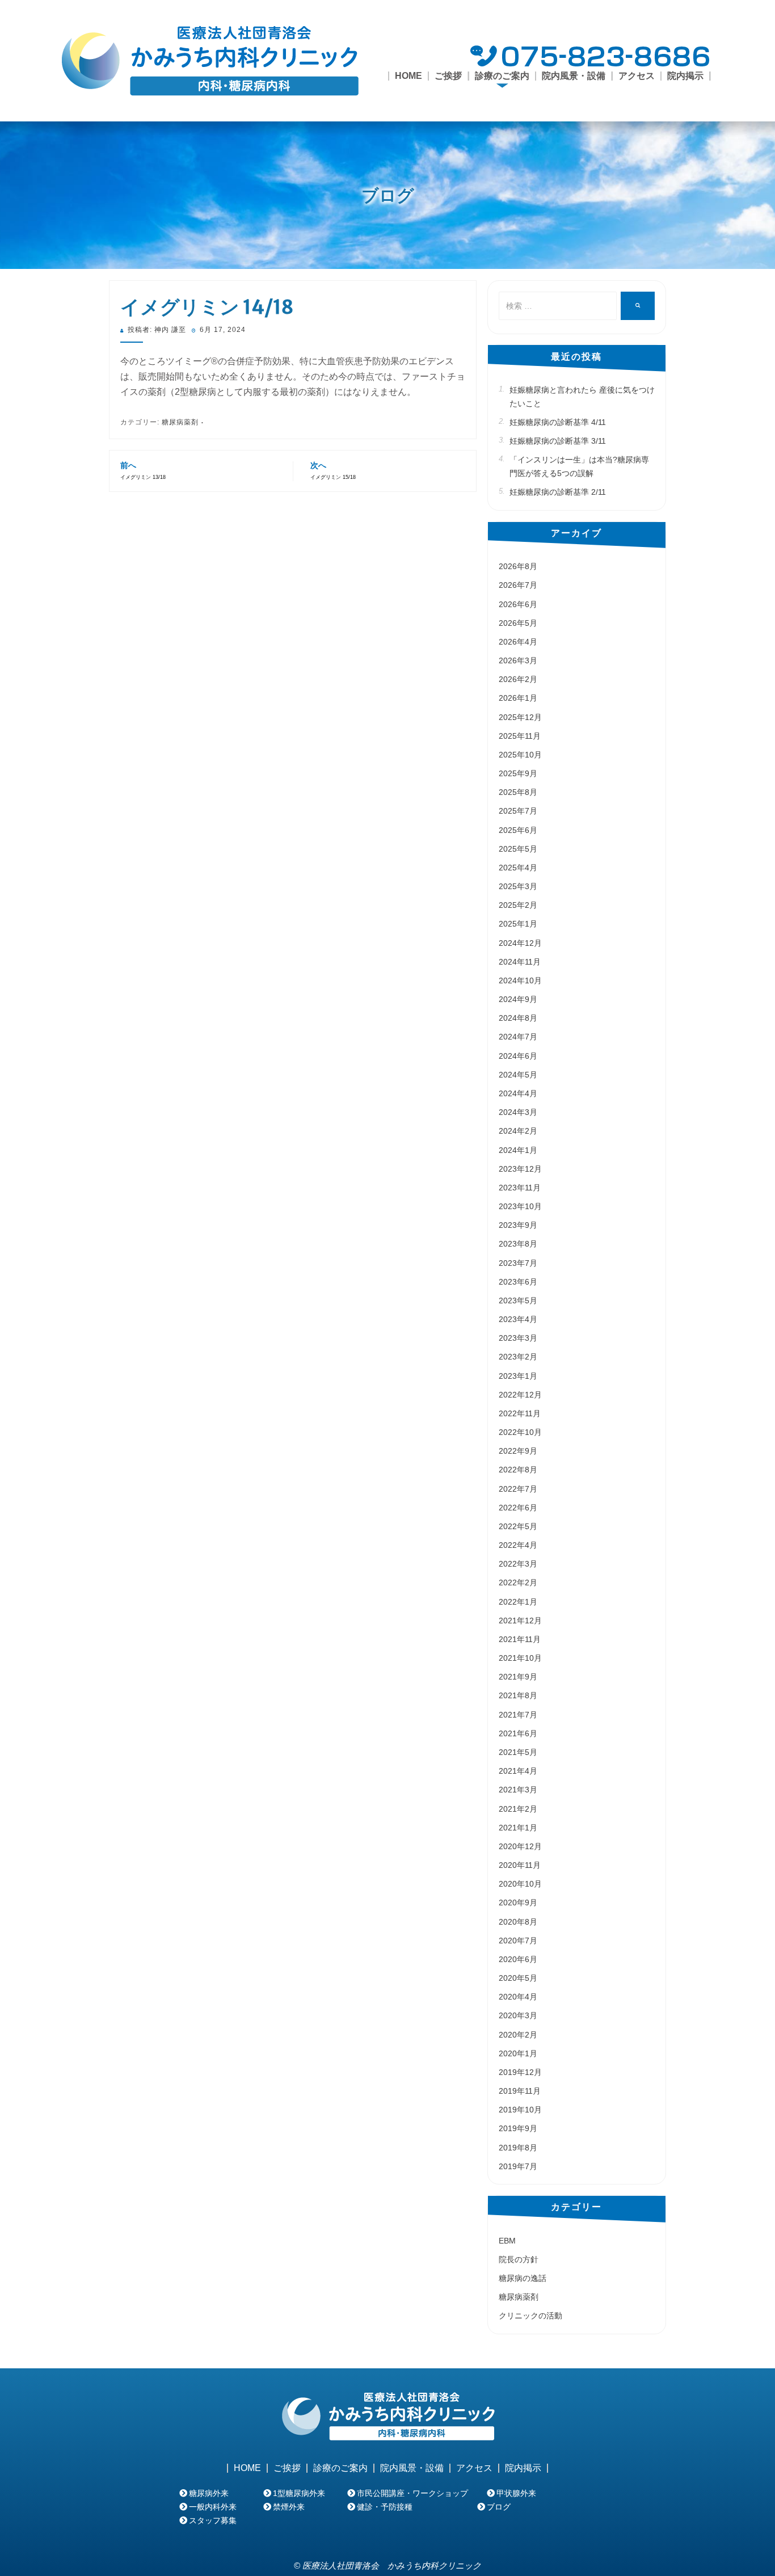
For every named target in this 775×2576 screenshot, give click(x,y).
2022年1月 (518, 1602)
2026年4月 (518, 642)
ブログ (388, 195)
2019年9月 (518, 2128)
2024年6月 (518, 1056)
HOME (408, 76)
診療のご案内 (340, 2468)
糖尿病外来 (209, 2493)
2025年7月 (518, 811)
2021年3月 (518, 1790)
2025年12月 (520, 717)
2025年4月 (518, 868)
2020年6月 (518, 1959)
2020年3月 (518, 2015)
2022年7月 (518, 1489)
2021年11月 (520, 1639)
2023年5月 (518, 1300)
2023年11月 (520, 1188)
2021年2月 (518, 1809)
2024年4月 (518, 1093)
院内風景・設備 (574, 76)
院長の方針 (519, 2259)
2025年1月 (518, 924)
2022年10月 (520, 1432)
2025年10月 (520, 755)
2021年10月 (520, 1658)
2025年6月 (518, 830)
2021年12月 (520, 1620)
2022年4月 (518, 1545)
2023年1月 (518, 1376)
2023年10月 (520, 1206)
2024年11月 (520, 962)
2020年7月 (518, 1941)
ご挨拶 (448, 76)
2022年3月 (518, 1564)
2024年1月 (518, 1150)
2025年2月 (518, 905)
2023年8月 (518, 1244)
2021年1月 (518, 1828)
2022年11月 (520, 1413)
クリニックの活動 (530, 2316)
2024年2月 (518, 1131)
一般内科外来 (213, 2507)
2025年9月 (518, 773)
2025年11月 (520, 736)
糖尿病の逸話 (523, 2278)
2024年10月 (520, 980)
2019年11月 (520, 2091)
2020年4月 (518, 1997)
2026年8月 (518, 566)
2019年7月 (518, 2166)
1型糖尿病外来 (299, 2493)
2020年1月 (518, 2053)
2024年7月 (518, 1037)
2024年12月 (520, 943)
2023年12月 (520, 1169)
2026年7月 (518, 585)
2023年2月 (518, 1357)
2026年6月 (518, 604)
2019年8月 (518, 2148)
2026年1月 (518, 698)
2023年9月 (518, 1225)
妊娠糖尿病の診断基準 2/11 (558, 492)
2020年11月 (520, 1865)
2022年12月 (520, 1395)
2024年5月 (518, 1075)
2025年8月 (518, 792)
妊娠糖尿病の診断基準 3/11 (558, 441)
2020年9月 (518, 1902)
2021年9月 (518, 1677)
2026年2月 (518, 679)
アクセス (637, 76)
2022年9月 (518, 1451)
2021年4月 (518, 1771)
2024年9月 (518, 999)
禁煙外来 (289, 2507)
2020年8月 (518, 1922)
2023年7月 (518, 1263)
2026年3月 (518, 660)
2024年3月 (518, 1112)
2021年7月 (518, 1715)
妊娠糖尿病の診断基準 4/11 (558, 422)
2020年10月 (520, 1884)
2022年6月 (518, 1508)
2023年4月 (518, 1319)
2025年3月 (518, 886)
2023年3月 (518, 1338)
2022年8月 (518, 1470)
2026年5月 (518, 623)
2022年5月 (518, 1526)
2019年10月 (520, 2110)
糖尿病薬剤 (180, 422)
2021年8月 (518, 1695)
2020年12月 (520, 1846)
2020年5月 (518, 1978)
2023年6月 (518, 1282)
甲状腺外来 (516, 2493)
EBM (507, 2241)
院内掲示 (685, 76)
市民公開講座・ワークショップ (412, 2493)
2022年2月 (518, 1582)
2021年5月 (518, 1752)
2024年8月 (518, 1018)
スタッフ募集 (213, 2520)
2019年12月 (520, 2072)
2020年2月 (518, 2035)
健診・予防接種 (385, 2507)
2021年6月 (518, 1733)
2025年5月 (518, 849)
